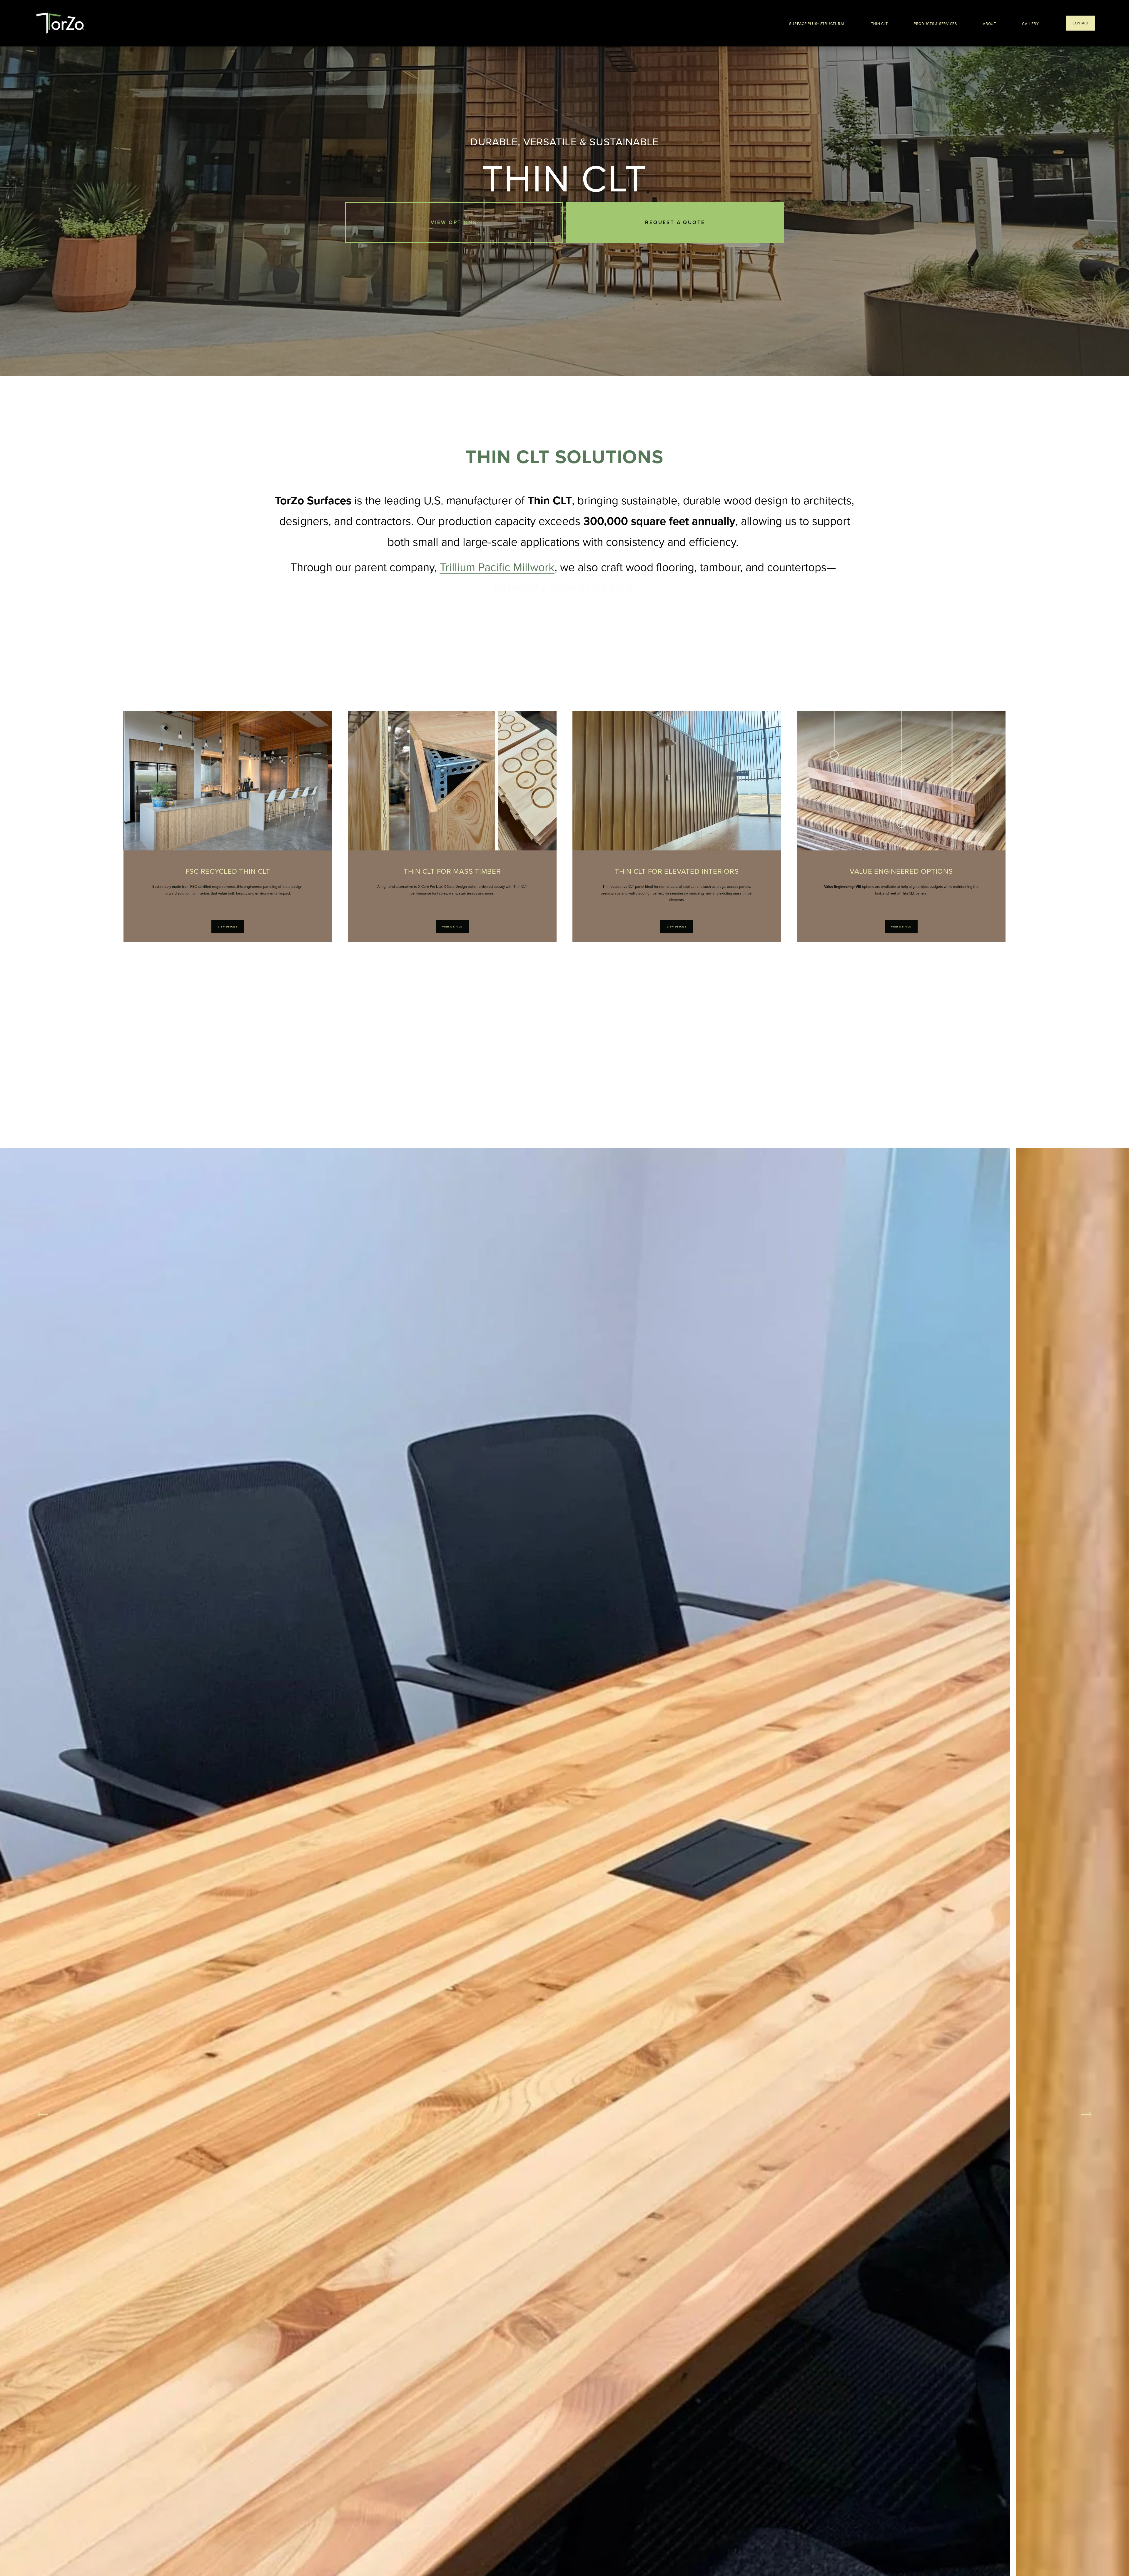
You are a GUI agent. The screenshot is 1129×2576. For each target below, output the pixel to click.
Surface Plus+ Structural (817, 24)
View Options (454, 222)
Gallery (1030, 24)
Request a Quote (675, 222)
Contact (1081, 23)
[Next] (1086, 2114)
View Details (228, 927)
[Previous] (43, 2114)
